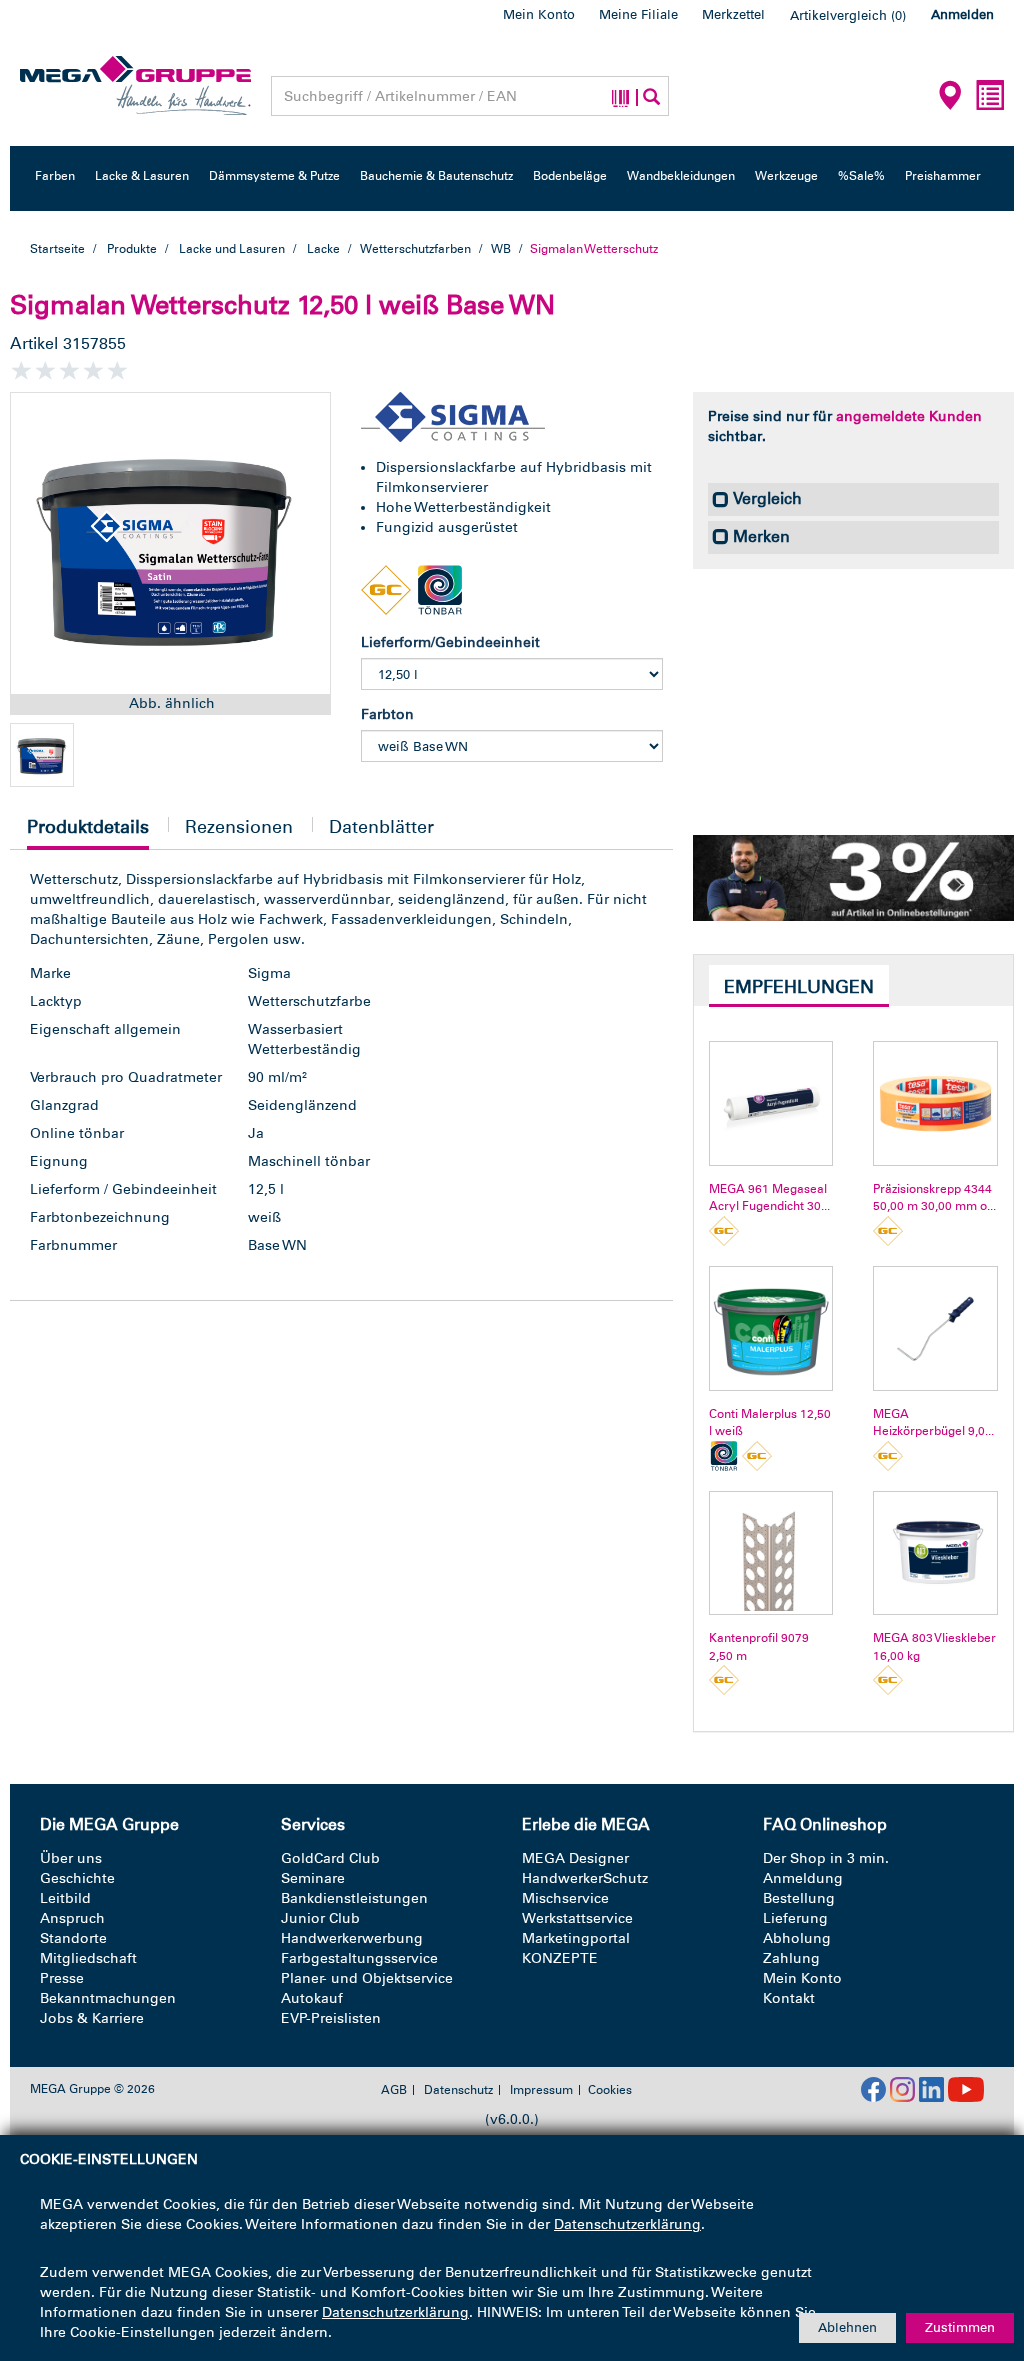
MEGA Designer (575, 1858)
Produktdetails (88, 832)
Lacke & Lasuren (142, 176)
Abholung (797, 1938)
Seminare (313, 1878)
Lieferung (795, 1918)
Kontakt (789, 1998)
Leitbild (65, 1898)
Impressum (541, 2090)
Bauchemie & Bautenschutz (436, 176)
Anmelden (962, 14)
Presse (62, 1978)
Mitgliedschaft (88, 1958)
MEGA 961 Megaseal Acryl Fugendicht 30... (769, 1197)
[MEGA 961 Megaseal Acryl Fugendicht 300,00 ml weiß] (771, 1103)
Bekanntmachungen (108, 1998)
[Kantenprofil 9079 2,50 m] (771, 1553)
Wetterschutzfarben (416, 249)
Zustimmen (960, 2327)
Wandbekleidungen (681, 176)
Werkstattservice (577, 1918)
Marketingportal (576, 1938)
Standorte (73, 1938)
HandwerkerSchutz (585, 1878)
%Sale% (861, 176)
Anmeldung (803, 1878)
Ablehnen (847, 2327)
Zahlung (791, 1958)
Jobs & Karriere (92, 2018)
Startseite (57, 249)
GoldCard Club (330, 1858)
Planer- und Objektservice (367, 1978)
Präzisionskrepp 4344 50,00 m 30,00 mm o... (934, 1197)
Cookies (610, 2090)
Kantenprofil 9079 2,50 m (759, 1646)
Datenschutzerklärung (627, 2224)
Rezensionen (239, 827)
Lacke (323, 249)
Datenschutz (458, 2090)
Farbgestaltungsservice (359, 1958)
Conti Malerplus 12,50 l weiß (770, 1422)
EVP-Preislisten (331, 2018)
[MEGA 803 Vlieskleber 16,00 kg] (935, 1553)
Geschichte (77, 1878)
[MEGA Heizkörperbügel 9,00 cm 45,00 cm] (935, 1328)
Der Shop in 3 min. (826, 1858)
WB (501, 249)
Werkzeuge (786, 176)
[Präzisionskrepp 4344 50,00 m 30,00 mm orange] (935, 1103)
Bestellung (799, 1898)
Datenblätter (381, 827)
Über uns (71, 1858)
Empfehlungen (799, 987)
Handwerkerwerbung (352, 1938)
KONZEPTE (560, 1958)
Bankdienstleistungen (354, 1898)
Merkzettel (733, 14)
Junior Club (320, 1918)
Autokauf (312, 1998)
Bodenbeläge (570, 176)
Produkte (132, 249)
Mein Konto (539, 14)
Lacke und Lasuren (232, 249)
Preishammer (943, 176)
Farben (55, 176)
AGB (394, 2090)
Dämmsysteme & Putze (274, 176)
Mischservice (565, 1898)
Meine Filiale (638, 14)
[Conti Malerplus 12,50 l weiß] (771, 1328)
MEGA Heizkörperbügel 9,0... (933, 1422)
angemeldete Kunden (909, 416)
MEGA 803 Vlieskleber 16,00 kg (934, 1646)
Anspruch (72, 1918)
